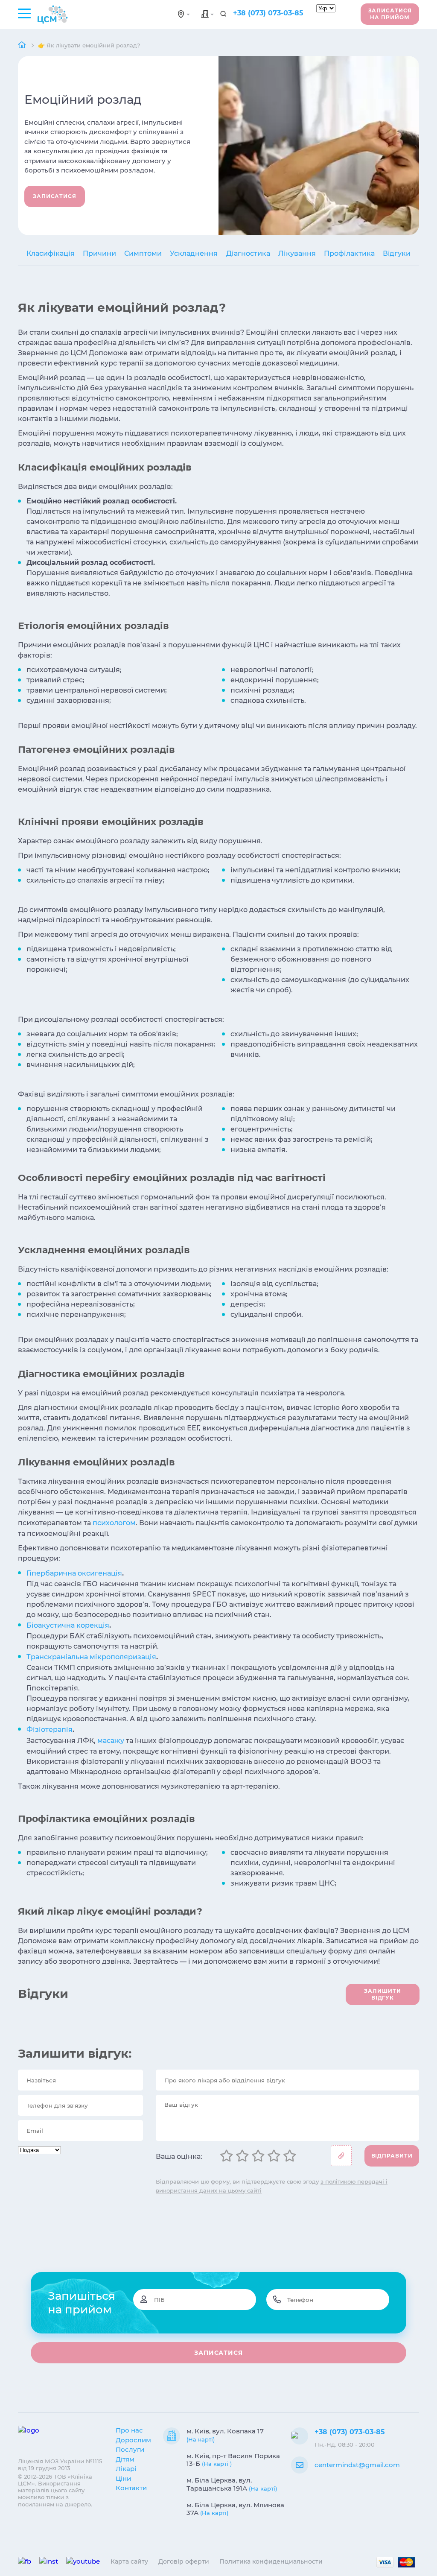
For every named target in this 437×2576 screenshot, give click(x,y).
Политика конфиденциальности (271, 2561)
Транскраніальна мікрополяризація (91, 1657)
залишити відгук (382, 1994)
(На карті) (201, 2439)
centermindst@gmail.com (357, 2465)
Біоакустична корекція (68, 1625)
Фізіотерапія (50, 1730)
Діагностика (248, 253)
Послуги (130, 2449)
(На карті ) (217, 2464)
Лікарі (126, 2469)
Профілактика (349, 253)
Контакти (131, 2488)
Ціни (123, 2478)
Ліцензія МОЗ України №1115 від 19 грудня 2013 (60, 2465)
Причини (99, 253)
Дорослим (133, 2440)
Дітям (125, 2459)
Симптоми (143, 253)
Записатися (55, 196)
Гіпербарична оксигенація (74, 1573)
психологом (114, 1523)
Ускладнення (194, 253)
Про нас (129, 2430)
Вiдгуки (397, 253)
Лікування (297, 253)
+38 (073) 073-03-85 (268, 13)
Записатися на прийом (390, 14)
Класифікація (51, 253)
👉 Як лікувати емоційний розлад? (89, 45)
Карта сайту (129, 2561)
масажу (111, 1741)
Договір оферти (184, 2561)
